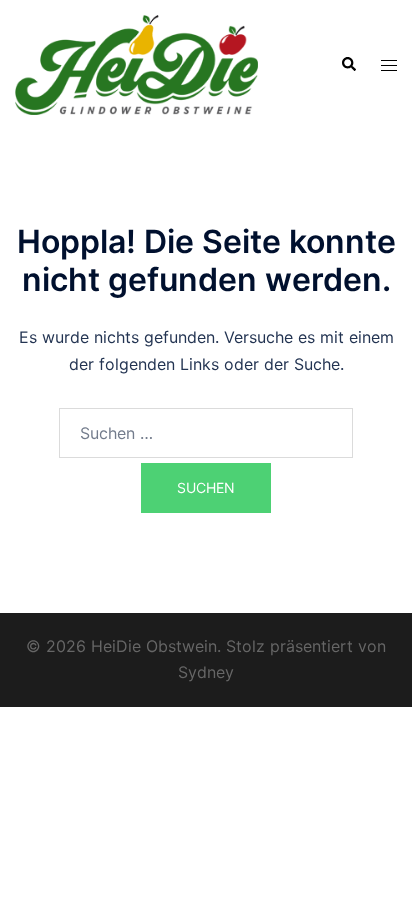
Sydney (206, 672)
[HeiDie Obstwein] (136, 63)
